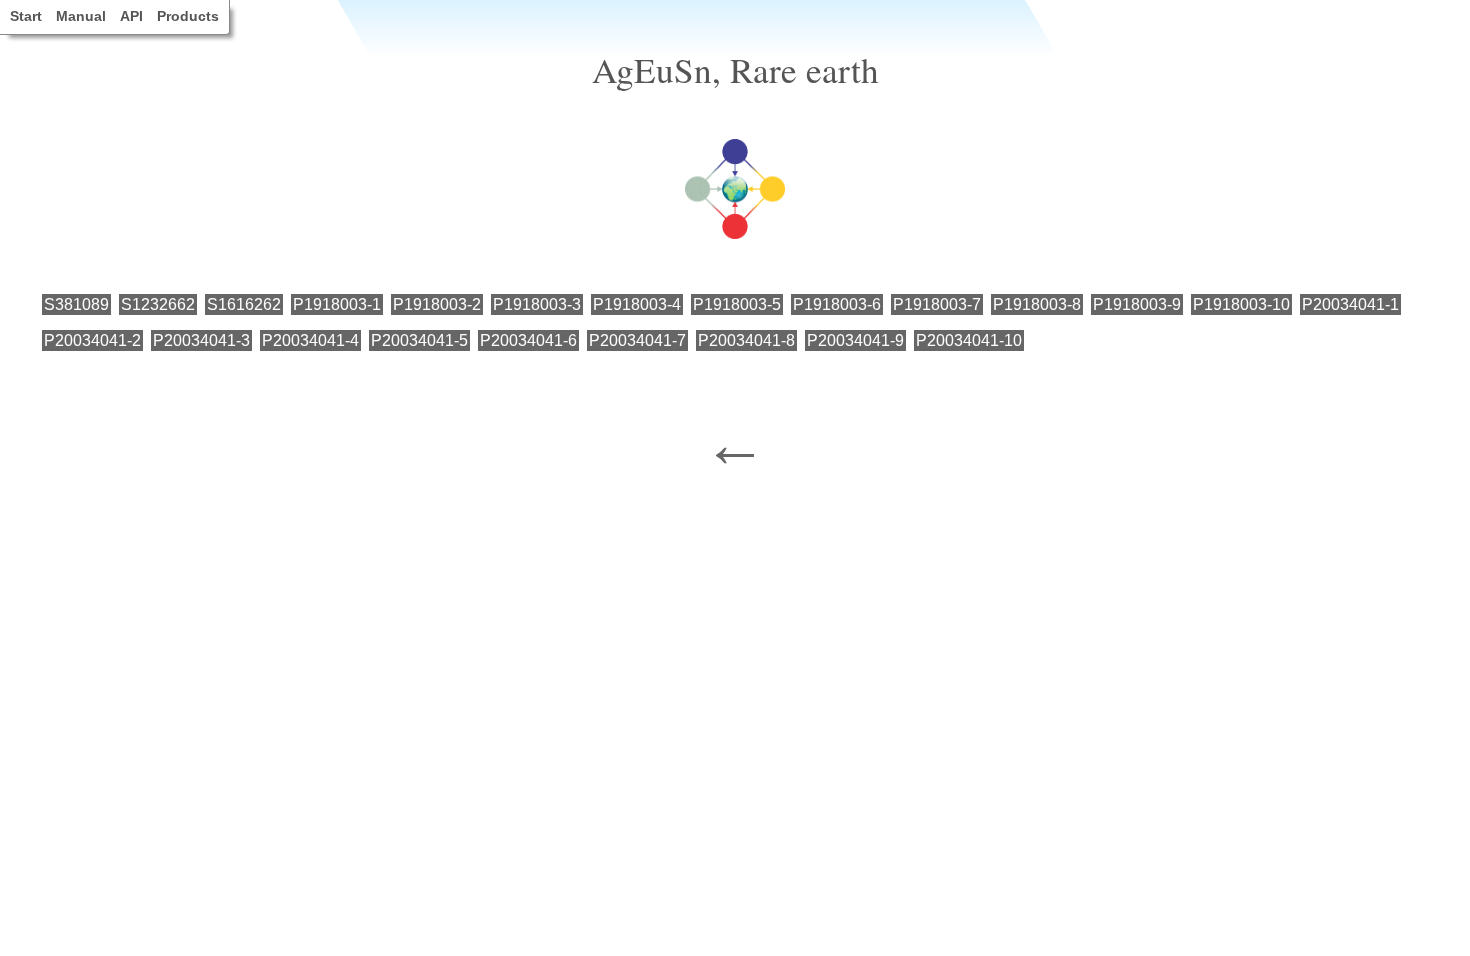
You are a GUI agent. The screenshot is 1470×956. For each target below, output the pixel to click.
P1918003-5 (737, 304)
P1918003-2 (437, 304)
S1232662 (158, 304)
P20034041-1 (1350, 304)
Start (26, 16)
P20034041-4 (310, 340)
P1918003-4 (637, 304)
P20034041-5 (419, 340)
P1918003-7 (937, 304)
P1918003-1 (337, 304)
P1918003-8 (1037, 304)
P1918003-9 (1137, 304)
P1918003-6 (837, 304)
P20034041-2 (92, 340)
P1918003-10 (1241, 304)
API (131, 16)
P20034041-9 (855, 340)
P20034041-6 (528, 340)
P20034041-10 (969, 340)
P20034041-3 (201, 340)
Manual (81, 16)
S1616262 (244, 304)
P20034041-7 (637, 340)
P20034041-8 (746, 340)
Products (188, 16)
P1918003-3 (537, 304)
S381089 (76, 304)
